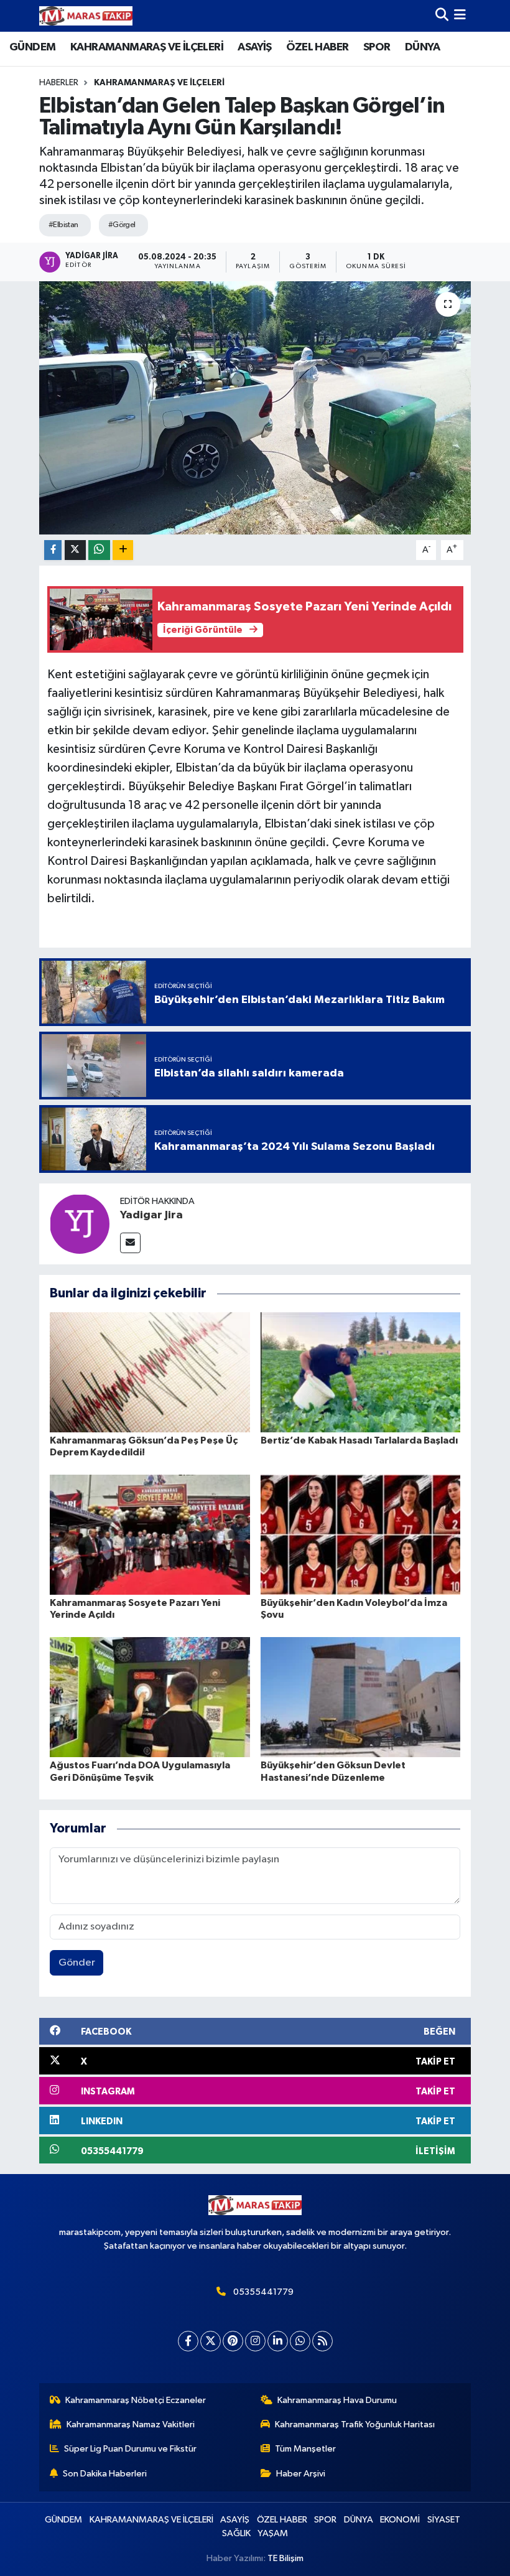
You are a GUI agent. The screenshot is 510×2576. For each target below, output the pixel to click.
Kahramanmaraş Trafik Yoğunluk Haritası (355, 2424)
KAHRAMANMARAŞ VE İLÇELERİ (147, 47)
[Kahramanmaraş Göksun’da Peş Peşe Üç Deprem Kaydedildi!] (150, 1372)
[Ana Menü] (460, 16)
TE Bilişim (285, 2558)
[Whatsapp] (300, 2341)
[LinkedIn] (278, 2341)
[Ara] (442, 16)
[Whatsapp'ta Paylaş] (99, 550)
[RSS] (322, 2341)
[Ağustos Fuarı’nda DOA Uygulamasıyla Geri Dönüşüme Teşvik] (150, 1697)
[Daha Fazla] (123, 550)
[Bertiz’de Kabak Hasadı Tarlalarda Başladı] (361, 1372)
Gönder (77, 1963)
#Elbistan (63, 225)
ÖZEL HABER (317, 47)
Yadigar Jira (151, 1215)
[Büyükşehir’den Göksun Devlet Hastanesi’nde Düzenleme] (361, 1697)
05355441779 (263, 2292)
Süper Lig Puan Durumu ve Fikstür (130, 2449)
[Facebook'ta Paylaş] (53, 550)
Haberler (59, 83)
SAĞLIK (236, 2533)
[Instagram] (255, 2341)
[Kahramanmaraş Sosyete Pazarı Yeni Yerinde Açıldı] (150, 1535)
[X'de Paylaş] (75, 550)
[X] (211, 2341)
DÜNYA (422, 47)
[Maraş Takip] (86, 16)
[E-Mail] (130, 1243)
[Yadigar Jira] (80, 1224)
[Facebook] (188, 2341)
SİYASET (444, 2520)
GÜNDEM (32, 47)
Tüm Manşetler (305, 2449)
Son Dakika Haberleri (105, 2474)
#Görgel (122, 225)
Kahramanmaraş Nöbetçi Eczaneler (136, 2400)
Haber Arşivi (301, 2474)
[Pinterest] (233, 2341)
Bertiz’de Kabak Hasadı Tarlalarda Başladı (359, 1440)
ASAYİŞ (254, 47)
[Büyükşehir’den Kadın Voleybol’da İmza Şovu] (361, 1535)
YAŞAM (273, 2533)
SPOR (377, 47)
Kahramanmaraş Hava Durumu (337, 2400)
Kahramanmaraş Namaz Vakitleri (131, 2424)
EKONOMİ (400, 2520)
